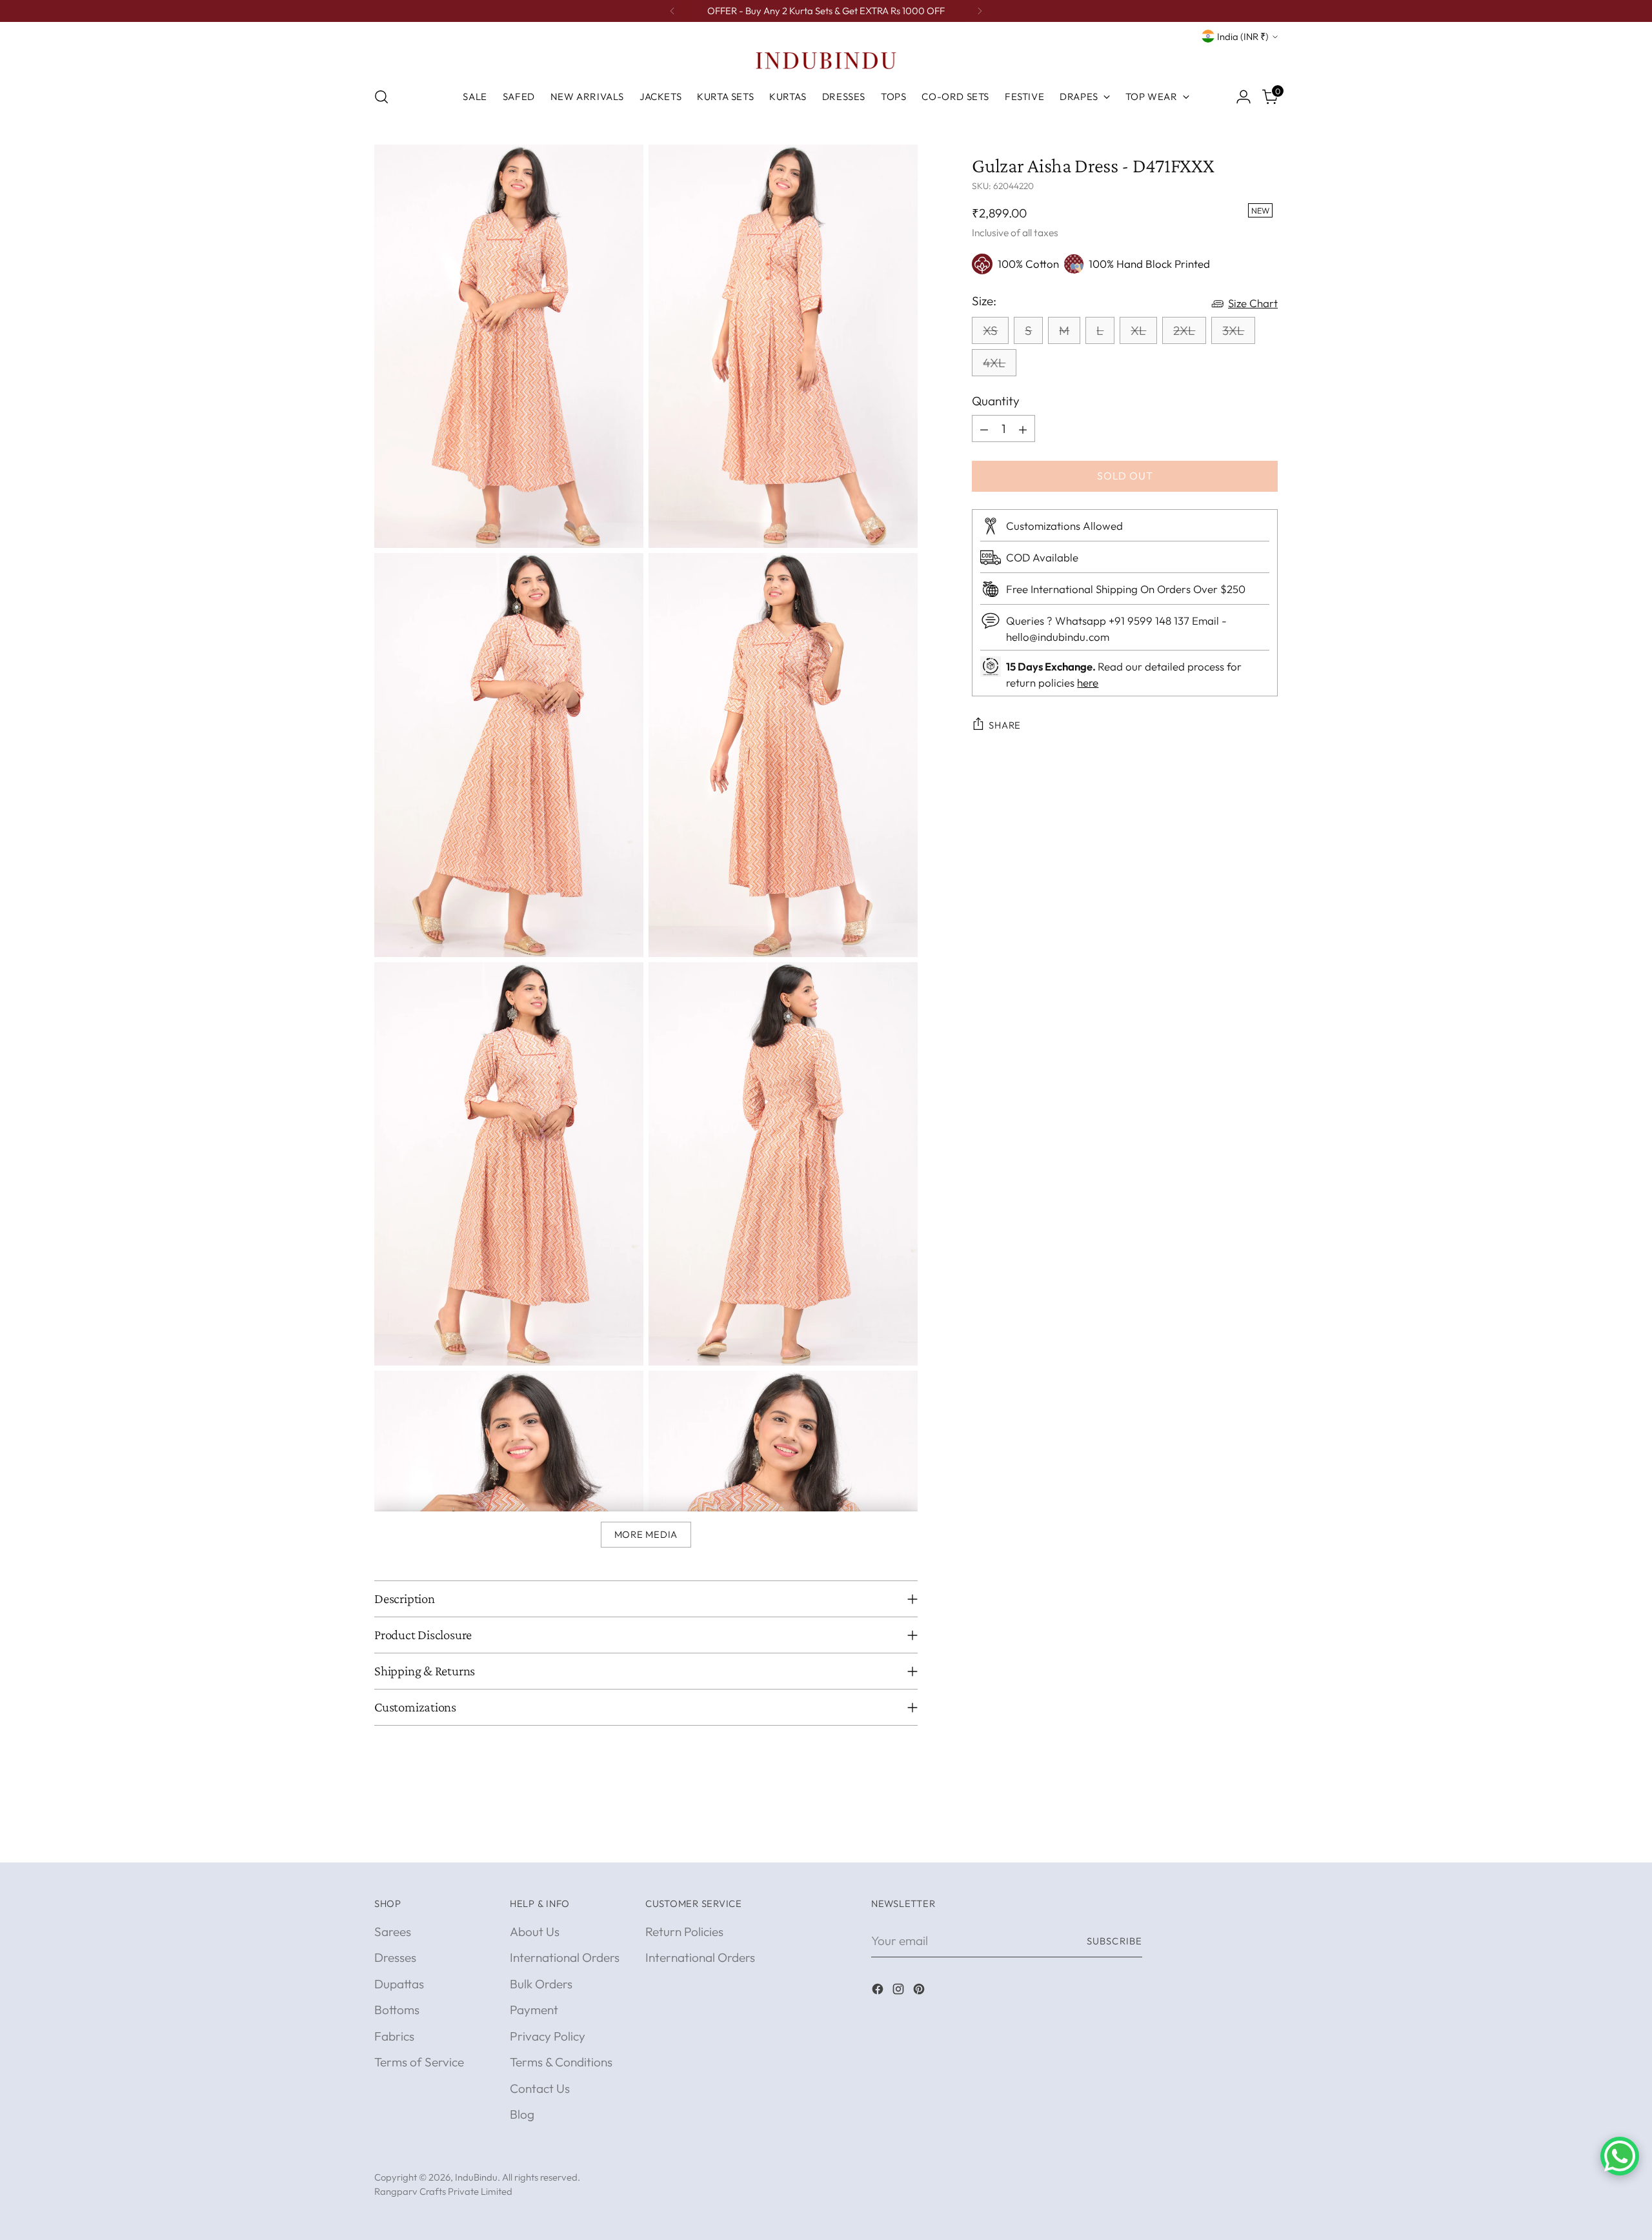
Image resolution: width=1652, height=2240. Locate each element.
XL (1138, 330)
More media (646, 1534)
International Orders (565, 1957)
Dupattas (399, 1984)
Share (1005, 725)
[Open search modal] (381, 97)
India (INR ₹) (1243, 36)
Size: (984, 301)
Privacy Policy (548, 2036)
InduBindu (476, 2177)
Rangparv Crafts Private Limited (443, 2191)
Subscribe (1114, 1941)
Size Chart (1253, 304)
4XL (994, 363)
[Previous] (672, 11)
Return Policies (684, 1932)
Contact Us (540, 2088)
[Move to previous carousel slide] (1237, 1839)
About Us (535, 1932)
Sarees (393, 1932)
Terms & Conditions (561, 2062)
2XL (1184, 330)
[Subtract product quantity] (984, 429)
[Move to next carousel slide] (1267, 1838)
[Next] (980, 11)
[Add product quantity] (1023, 429)
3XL (1233, 330)
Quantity (996, 401)
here (1088, 682)
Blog (522, 2114)
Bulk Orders (541, 1984)
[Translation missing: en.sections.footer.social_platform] (879, 1991)
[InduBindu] (826, 60)
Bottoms (397, 2010)
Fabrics (394, 2036)
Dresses (395, 1957)
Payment (534, 2010)
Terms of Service (419, 2062)
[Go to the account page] (1244, 97)
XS (990, 330)
